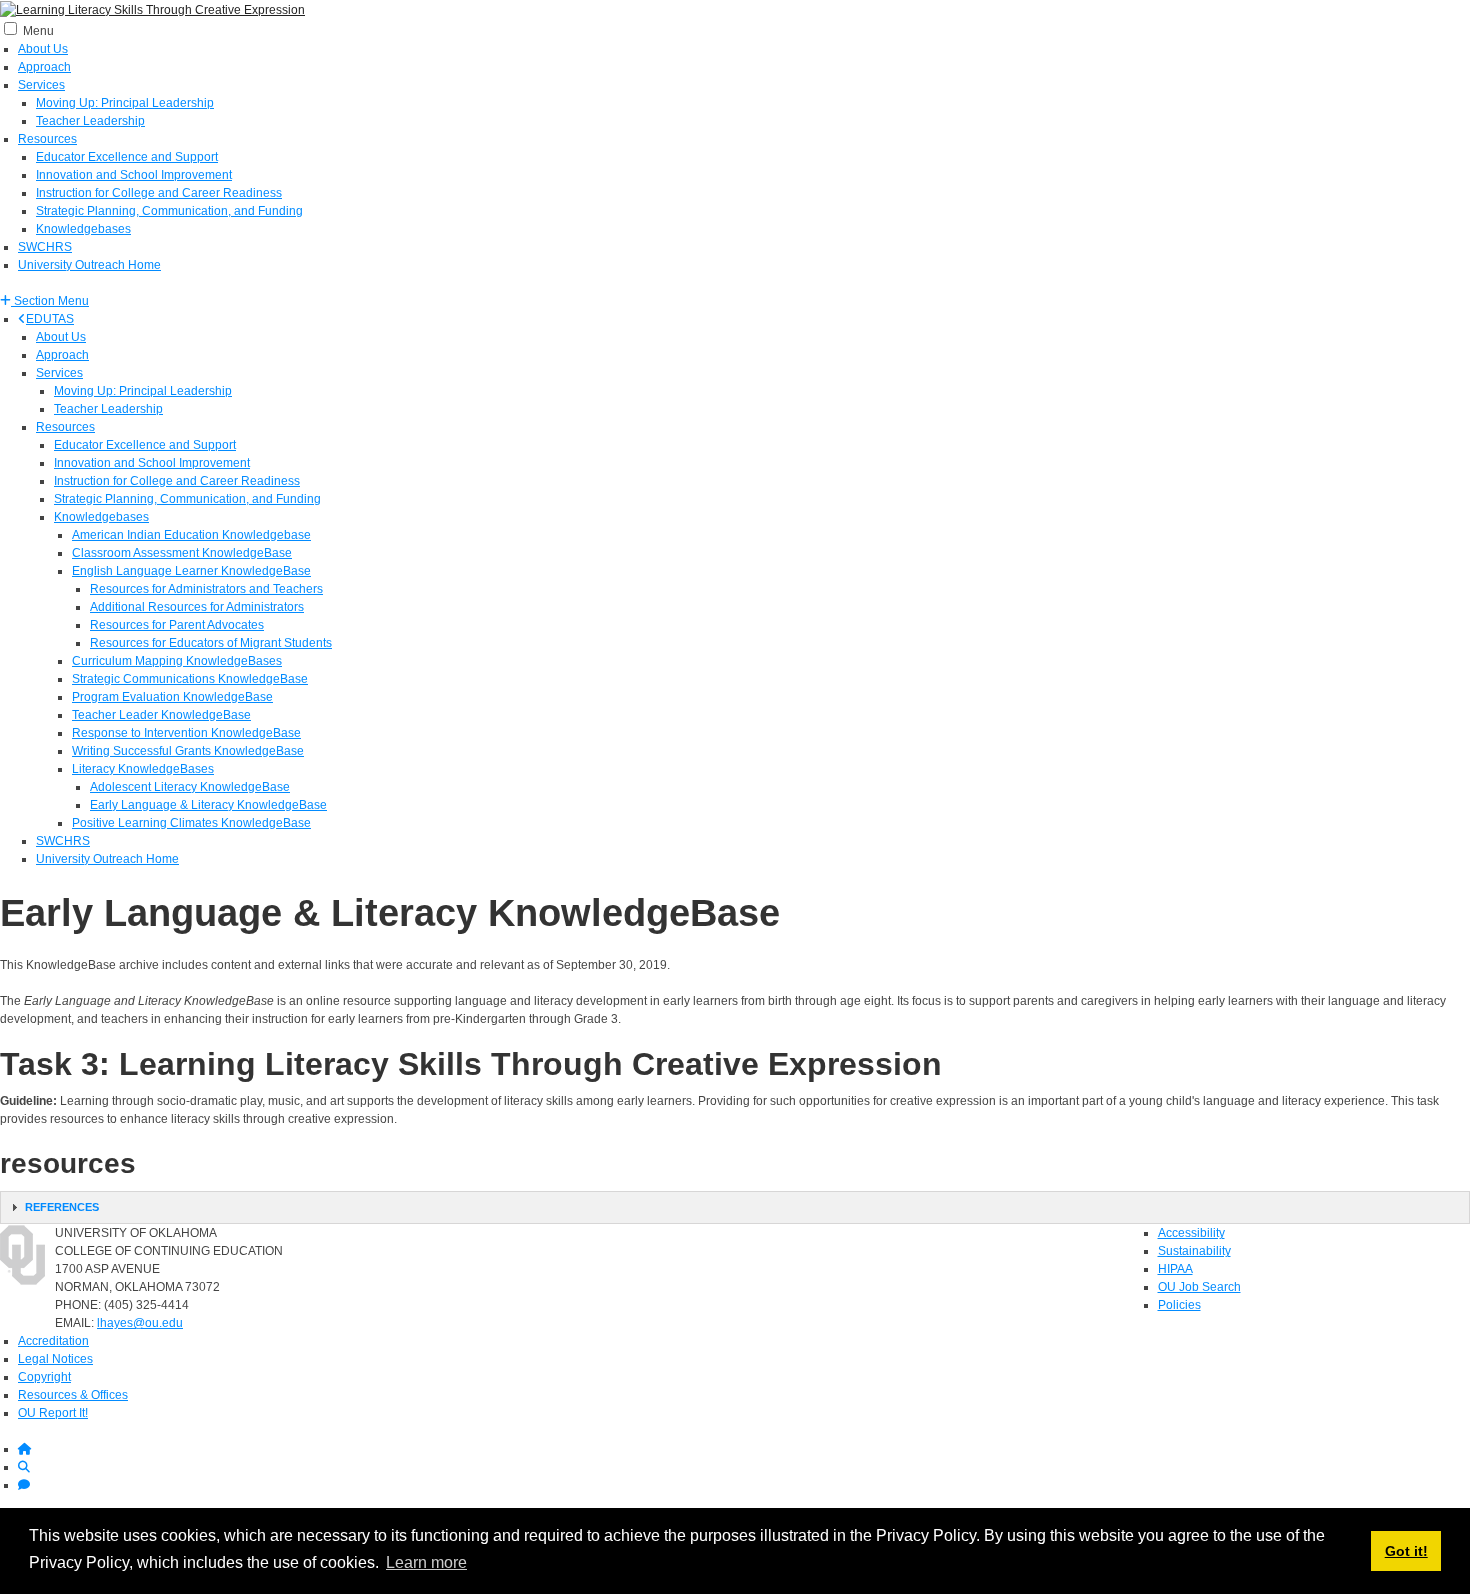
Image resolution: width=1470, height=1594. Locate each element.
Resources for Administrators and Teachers (206, 589)
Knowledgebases (83, 229)
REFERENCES (62, 1207)
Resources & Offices (73, 1395)
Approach (44, 67)
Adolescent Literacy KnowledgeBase (190, 787)
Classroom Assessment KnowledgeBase (182, 553)
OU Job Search (1199, 1287)
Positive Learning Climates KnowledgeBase (191, 823)
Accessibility (1191, 1233)
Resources (47, 139)
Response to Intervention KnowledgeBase (186, 733)
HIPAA (1175, 1269)
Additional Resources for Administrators (197, 607)
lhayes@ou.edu (140, 1323)
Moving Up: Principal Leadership (125, 103)
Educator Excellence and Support (127, 157)
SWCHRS (45, 247)
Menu (38, 31)
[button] (44, 301)
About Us (43, 49)
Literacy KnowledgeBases (143, 769)
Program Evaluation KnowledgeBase (172, 697)
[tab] (735, 1207)
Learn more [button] (426, 1562)
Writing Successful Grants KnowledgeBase (188, 751)
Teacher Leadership (90, 121)
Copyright (44, 1377)
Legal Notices (55, 1359)
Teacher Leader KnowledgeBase (161, 715)
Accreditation (53, 1341)
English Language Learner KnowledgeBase (191, 571)
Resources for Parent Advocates (177, 625)
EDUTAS (50, 319)
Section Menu (50, 301)
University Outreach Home (89, 265)
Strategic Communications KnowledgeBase (190, 679)
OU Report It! (53, 1413)
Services (41, 85)
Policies (1179, 1305)
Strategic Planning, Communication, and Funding (169, 211)
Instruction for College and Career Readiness (159, 193)
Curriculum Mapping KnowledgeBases (177, 661)
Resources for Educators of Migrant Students (211, 643)
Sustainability (1194, 1251)
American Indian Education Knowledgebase (191, 535)
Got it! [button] (1406, 1551)
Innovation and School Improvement (134, 175)
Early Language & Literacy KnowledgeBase (208, 805)
